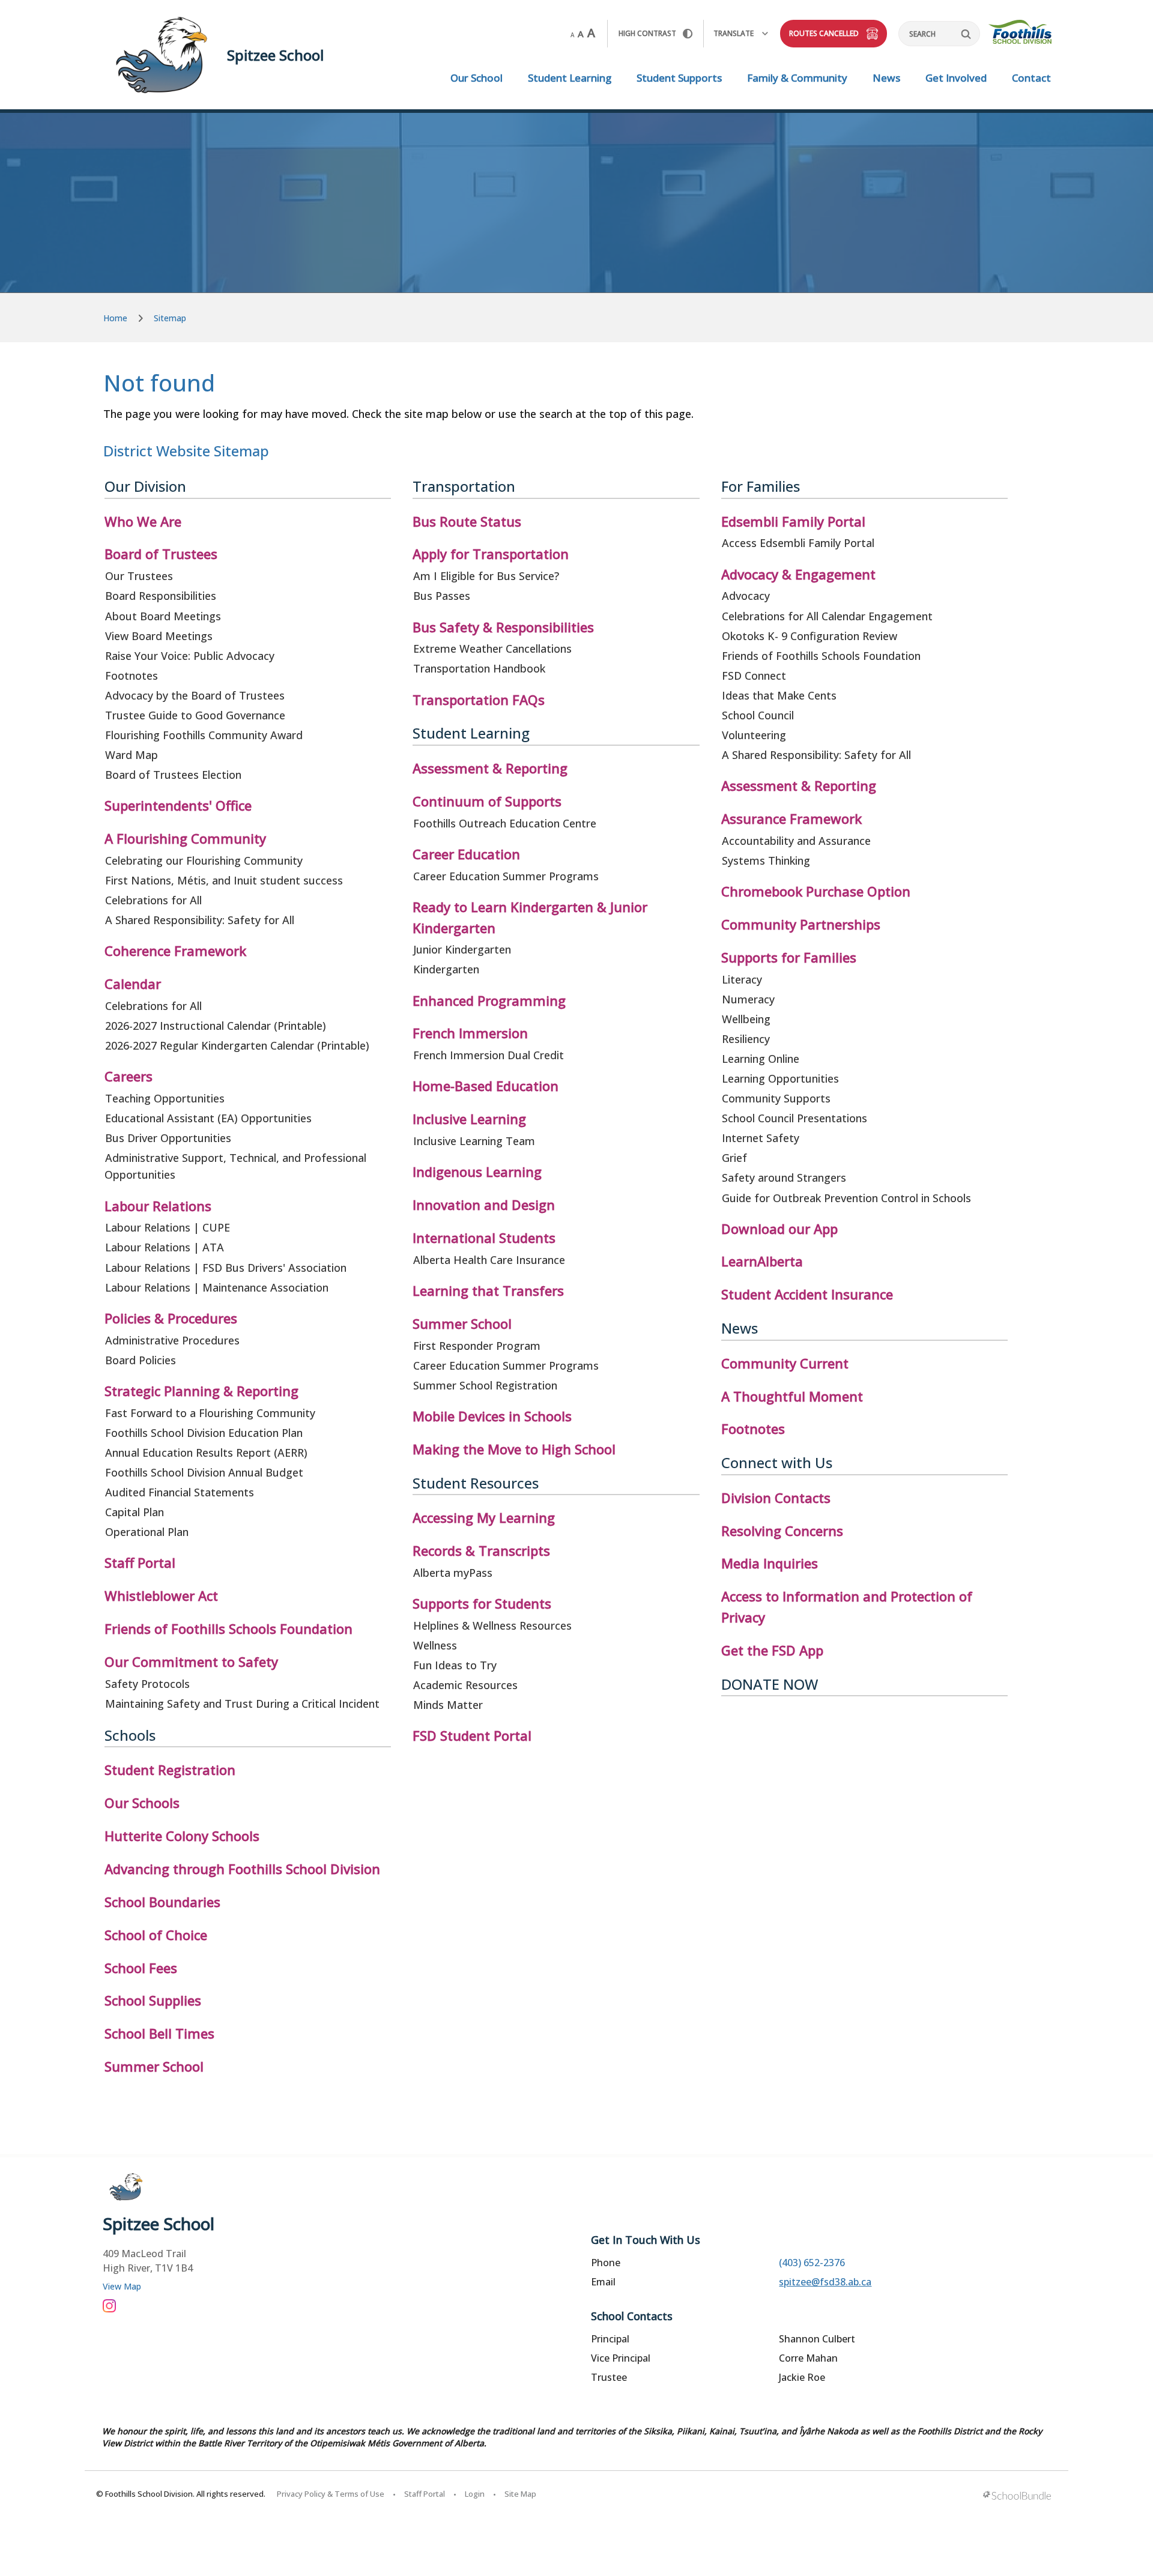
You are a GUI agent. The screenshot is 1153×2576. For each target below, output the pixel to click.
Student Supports (679, 78)
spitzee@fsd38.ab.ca (825, 2282)
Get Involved (956, 78)
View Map (122, 2286)
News (886, 78)
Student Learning (570, 78)
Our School (477, 78)
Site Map (520, 2494)
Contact (1031, 78)
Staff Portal (425, 2494)
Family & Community (797, 78)
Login (475, 2494)
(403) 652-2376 (812, 2263)
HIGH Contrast (647, 33)
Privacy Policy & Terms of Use (331, 2494)
